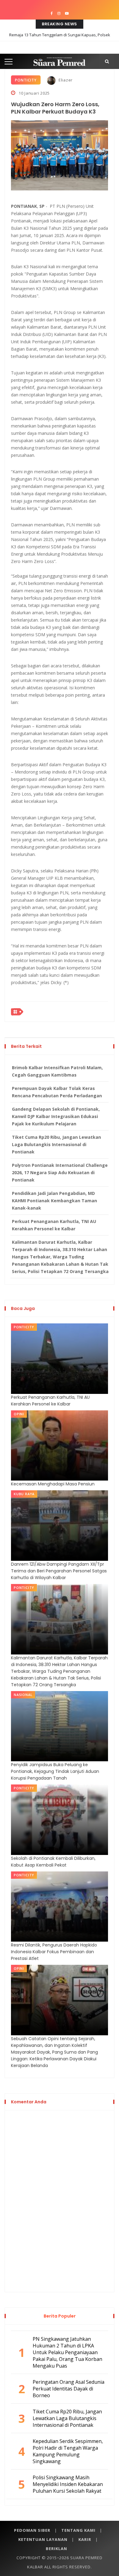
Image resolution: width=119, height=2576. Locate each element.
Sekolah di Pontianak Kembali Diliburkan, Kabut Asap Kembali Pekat (53, 1862)
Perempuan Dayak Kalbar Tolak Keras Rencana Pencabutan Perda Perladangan (57, 1092)
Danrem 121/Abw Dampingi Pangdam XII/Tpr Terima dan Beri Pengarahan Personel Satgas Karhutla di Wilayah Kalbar (59, 1571)
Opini (19, 1414)
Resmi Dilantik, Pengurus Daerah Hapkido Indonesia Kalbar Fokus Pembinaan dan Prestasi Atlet (54, 1952)
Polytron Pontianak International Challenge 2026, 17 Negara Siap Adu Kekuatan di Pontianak (60, 1173)
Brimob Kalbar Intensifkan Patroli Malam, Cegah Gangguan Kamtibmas (57, 1071)
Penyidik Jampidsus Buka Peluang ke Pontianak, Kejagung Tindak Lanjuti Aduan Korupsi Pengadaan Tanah (55, 1771)
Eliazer (65, 80)
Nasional (23, 1695)
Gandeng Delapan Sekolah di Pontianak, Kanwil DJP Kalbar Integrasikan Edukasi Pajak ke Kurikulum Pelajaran (56, 1116)
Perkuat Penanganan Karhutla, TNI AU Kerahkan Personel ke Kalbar (54, 1225)
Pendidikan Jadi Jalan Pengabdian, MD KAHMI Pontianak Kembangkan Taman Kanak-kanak (54, 1201)
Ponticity (26, 80)
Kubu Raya (24, 1494)
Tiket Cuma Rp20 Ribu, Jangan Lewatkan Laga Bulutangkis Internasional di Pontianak (56, 1144)
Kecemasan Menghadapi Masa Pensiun (53, 1484)
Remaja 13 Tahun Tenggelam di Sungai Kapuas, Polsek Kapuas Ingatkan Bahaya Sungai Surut (60, 39)
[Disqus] (60, 2200)
